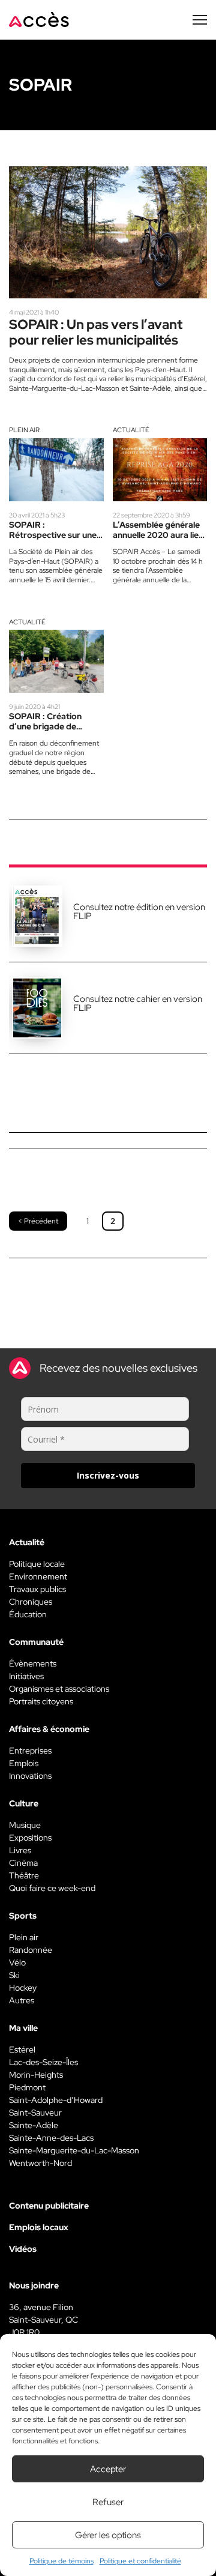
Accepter (108, 2469)
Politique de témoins (61, 2561)
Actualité (131, 430)
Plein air (24, 430)
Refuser (108, 2502)
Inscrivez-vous (108, 1475)
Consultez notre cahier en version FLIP (138, 1003)
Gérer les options (108, 2535)
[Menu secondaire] (200, 20)
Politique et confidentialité (140, 2561)
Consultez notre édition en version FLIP (139, 912)
